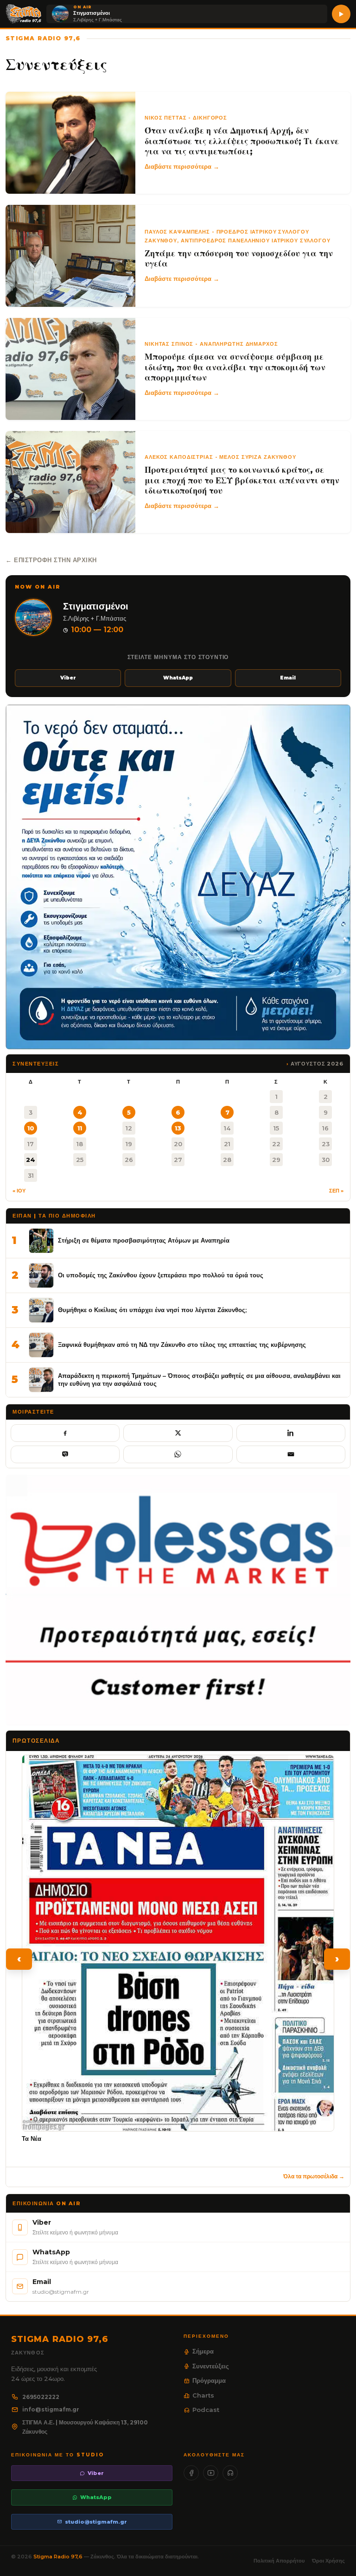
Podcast (206, 2410)
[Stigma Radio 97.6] (24, 14)
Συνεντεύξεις (211, 2366)
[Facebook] (191, 2473)
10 (31, 1128)
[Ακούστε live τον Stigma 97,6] (341, 14)
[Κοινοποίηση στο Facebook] (65, 1433)
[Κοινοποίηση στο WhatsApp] (178, 1454)
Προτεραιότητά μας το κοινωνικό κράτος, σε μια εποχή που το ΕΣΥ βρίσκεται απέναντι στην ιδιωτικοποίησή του (242, 480)
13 (178, 1128)
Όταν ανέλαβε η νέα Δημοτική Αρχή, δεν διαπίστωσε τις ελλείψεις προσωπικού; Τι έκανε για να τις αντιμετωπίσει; (242, 141)
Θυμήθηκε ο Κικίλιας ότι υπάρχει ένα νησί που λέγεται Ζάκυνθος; (152, 1310)
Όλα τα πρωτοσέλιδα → (314, 2176)
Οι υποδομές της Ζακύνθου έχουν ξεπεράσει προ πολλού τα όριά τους (161, 1275)
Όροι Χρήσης (328, 2561)
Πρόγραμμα (209, 2380)
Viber (68, 678)
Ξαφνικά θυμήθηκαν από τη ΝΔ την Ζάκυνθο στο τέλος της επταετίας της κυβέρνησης (182, 1345)
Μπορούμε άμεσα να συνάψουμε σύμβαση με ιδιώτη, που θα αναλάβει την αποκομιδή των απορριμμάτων (235, 367)
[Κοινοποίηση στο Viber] (65, 1454)
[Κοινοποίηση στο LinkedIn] (291, 1433)
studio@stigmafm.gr (96, 2522)
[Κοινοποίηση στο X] (178, 1433)
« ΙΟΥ (19, 1191)
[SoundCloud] (230, 2473)
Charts (203, 2395)
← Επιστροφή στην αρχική (51, 560)
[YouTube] (211, 2473)
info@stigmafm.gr (51, 2409)
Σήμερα (203, 2351)
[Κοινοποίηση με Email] (291, 1454)
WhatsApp (178, 678)
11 (80, 1128)
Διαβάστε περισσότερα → (182, 166)
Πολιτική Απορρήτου (279, 2561)
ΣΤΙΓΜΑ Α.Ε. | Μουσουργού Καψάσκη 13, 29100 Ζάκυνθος (85, 2427)
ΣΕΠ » (336, 1191)
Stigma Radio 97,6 (59, 2557)
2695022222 (41, 2397)
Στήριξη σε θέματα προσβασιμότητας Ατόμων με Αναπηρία (144, 1240)
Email (288, 678)
